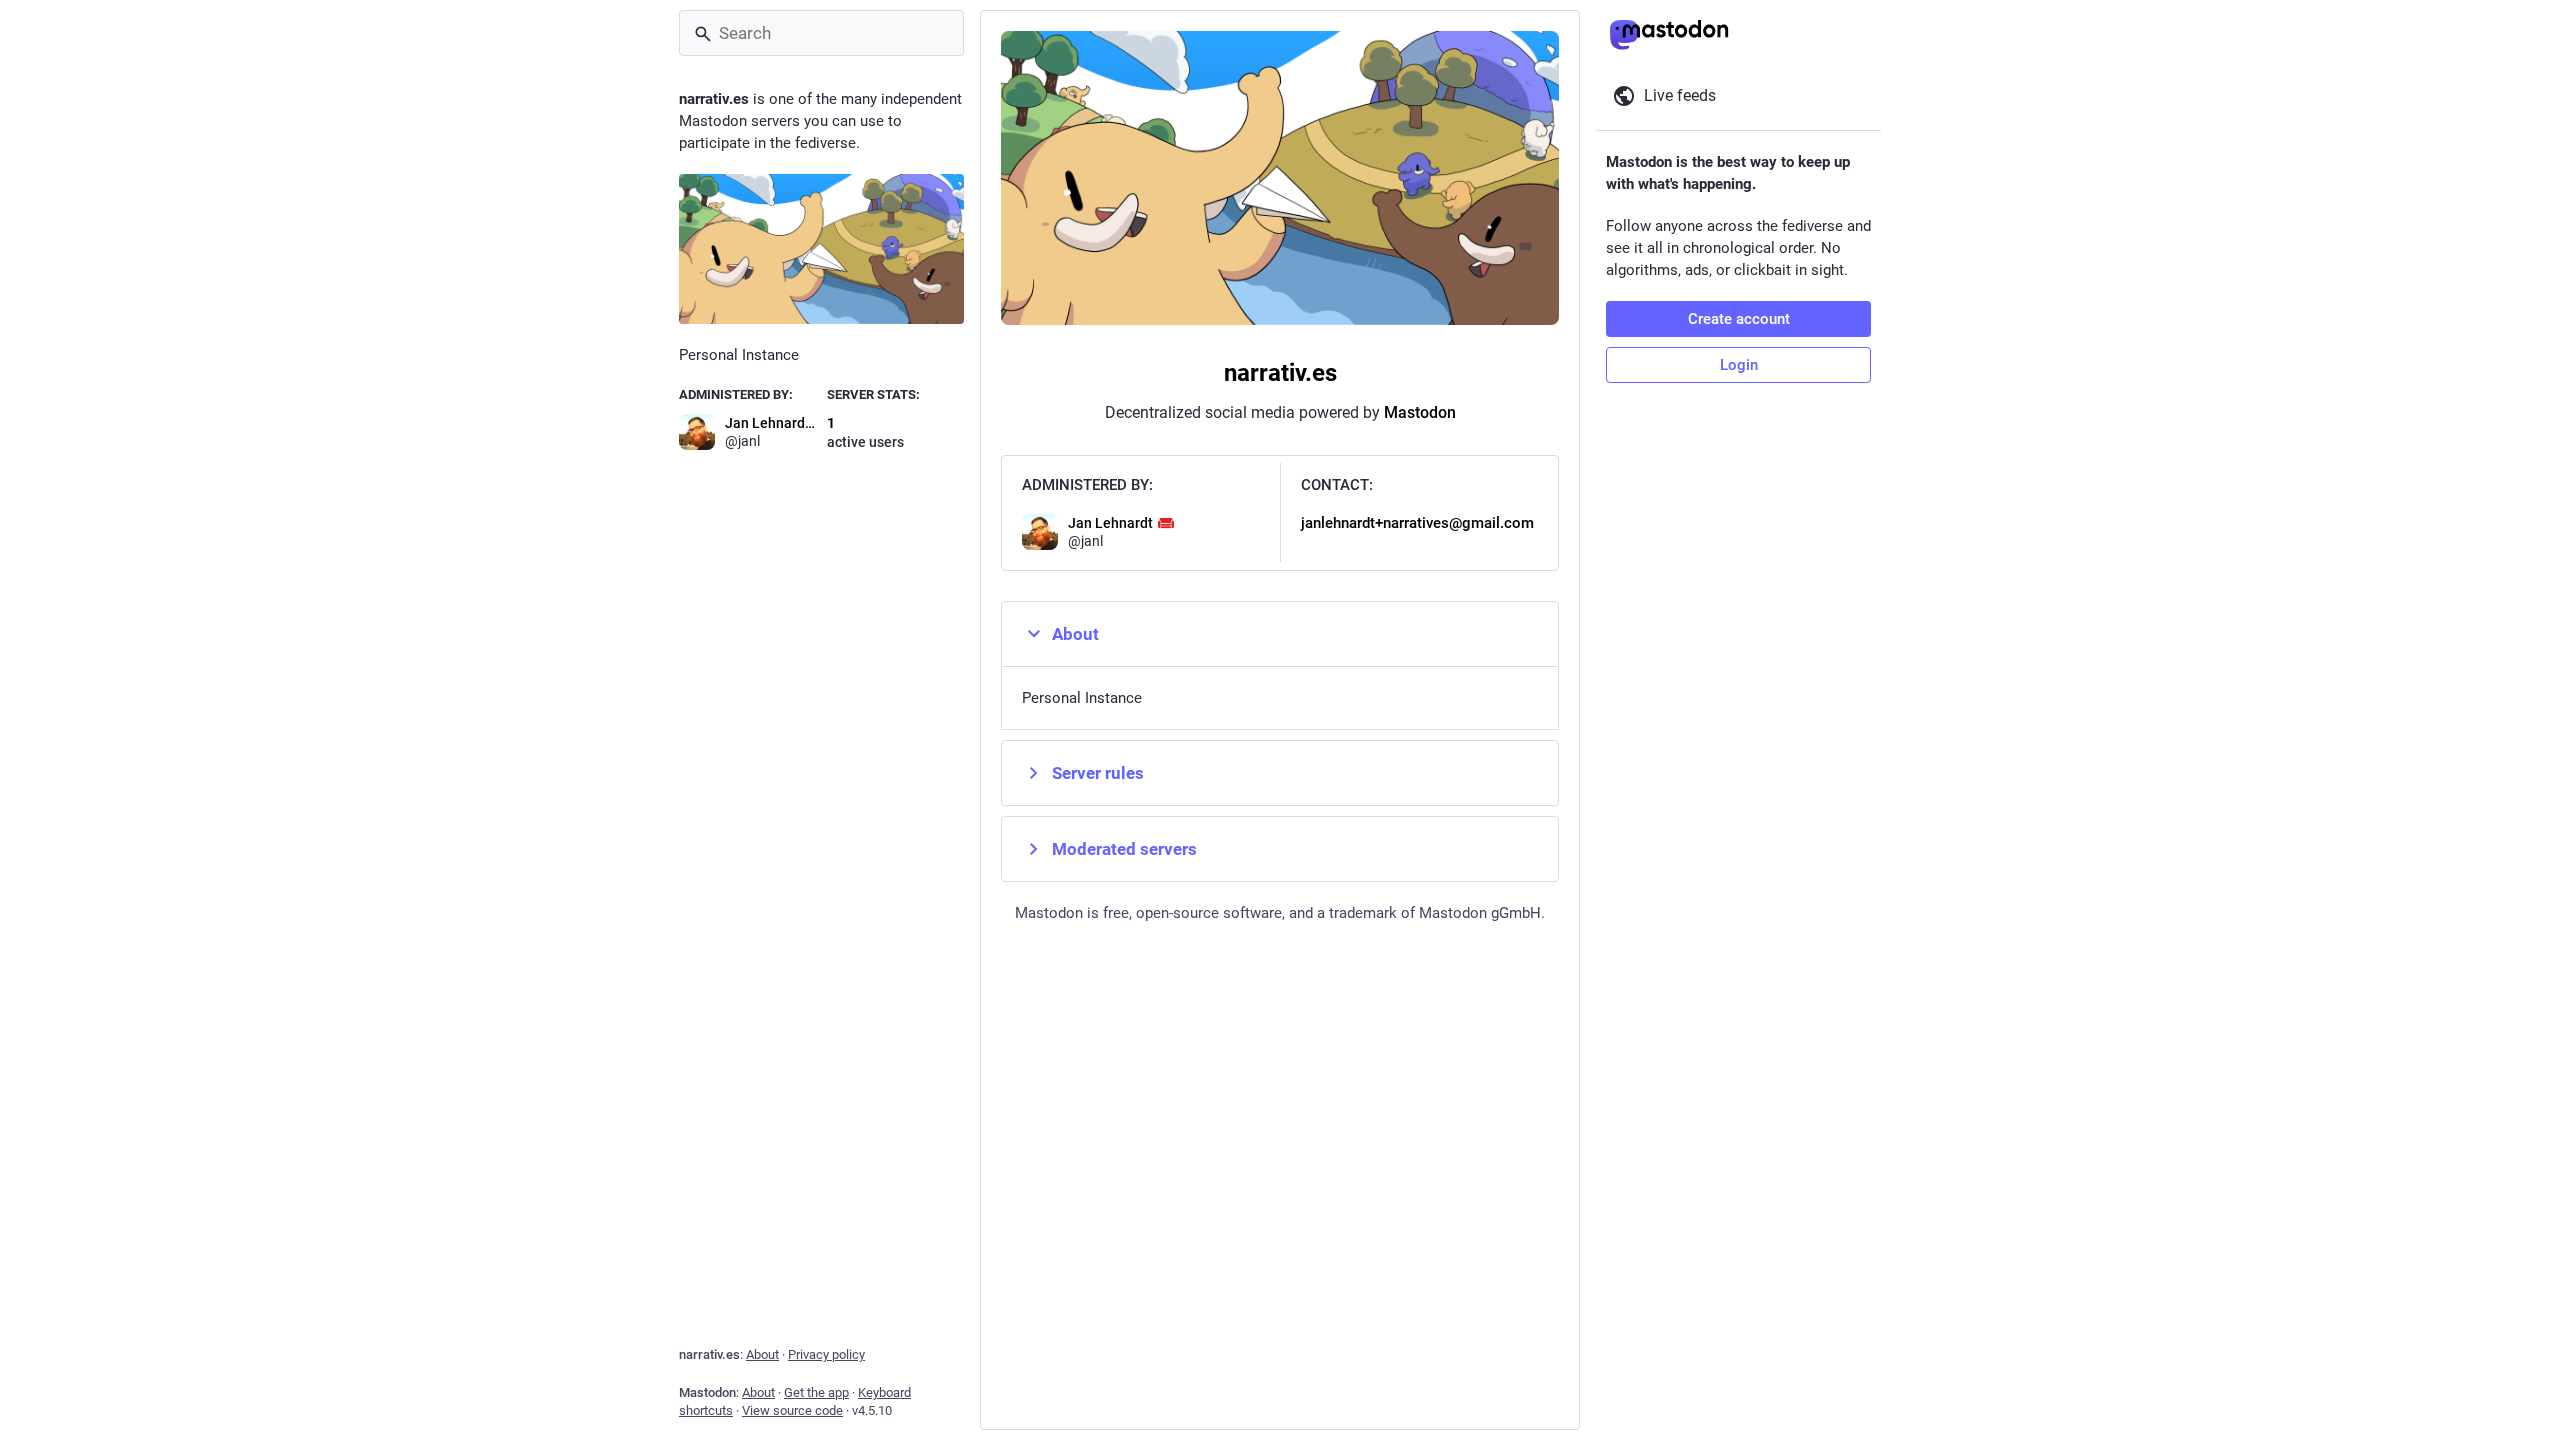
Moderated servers (1124, 849)
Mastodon (1420, 412)
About (1075, 634)
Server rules (1098, 773)
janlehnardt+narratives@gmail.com (1417, 523)
